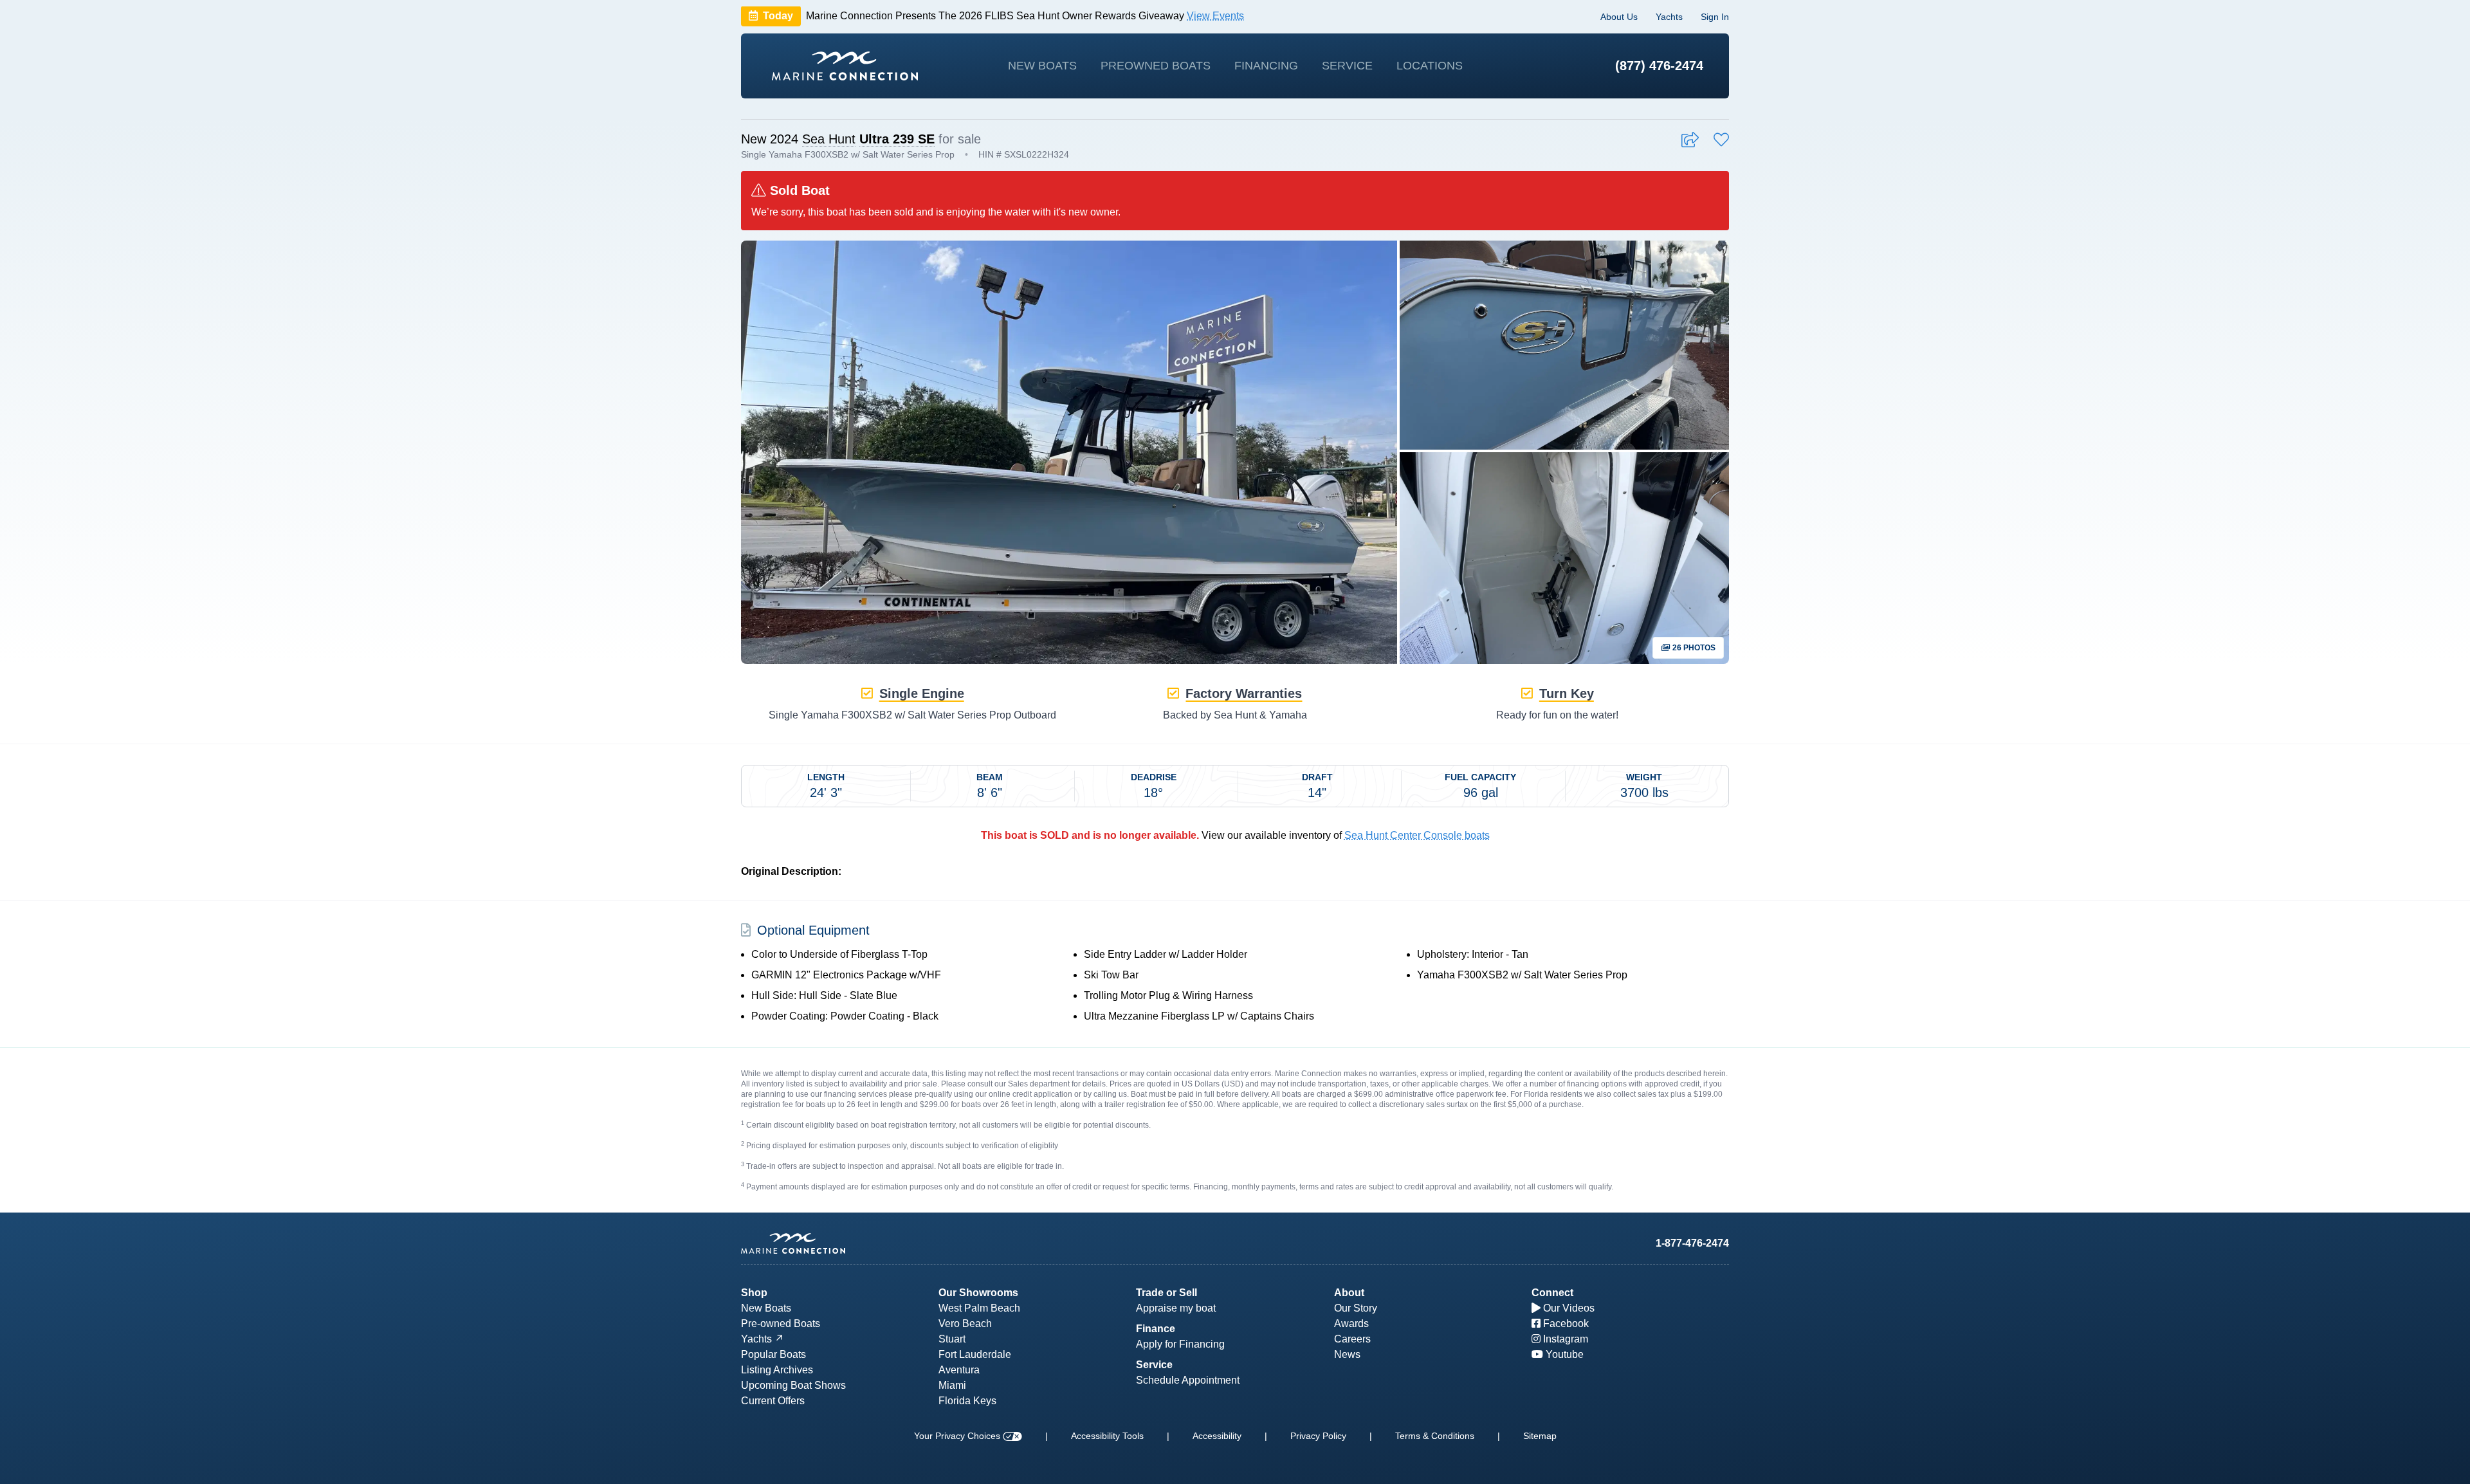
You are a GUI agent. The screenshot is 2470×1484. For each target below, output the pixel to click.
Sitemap (1540, 1436)
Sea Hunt (829, 139)
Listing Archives (777, 1370)
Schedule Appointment (1188, 1380)
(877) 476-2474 (1659, 66)
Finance (1156, 1329)
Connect (1552, 1293)
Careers (1352, 1339)
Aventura (959, 1370)
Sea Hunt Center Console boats (1417, 835)
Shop (754, 1293)
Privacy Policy (1318, 1436)
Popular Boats (773, 1354)
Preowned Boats (1156, 66)
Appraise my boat (1176, 1308)
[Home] (845, 66)
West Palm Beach (979, 1308)
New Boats (1042, 66)
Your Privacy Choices (958, 1436)
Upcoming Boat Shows (793, 1385)
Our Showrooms (978, 1293)
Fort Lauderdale (975, 1354)
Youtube (1563, 1354)
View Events (1215, 16)
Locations (1430, 66)
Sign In (1715, 17)
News (1347, 1354)
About (1349, 1293)
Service (1347, 66)
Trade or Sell (1166, 1293)
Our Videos (1568, 1308)
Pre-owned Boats (781, 1324)
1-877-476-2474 (1692, 1243)
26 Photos (1693, 648)
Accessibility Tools (1107, 1436)
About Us (1619, 17)
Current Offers (773, 1401)
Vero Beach (965, 1324)
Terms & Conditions (1435, 1436)
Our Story (1356, 1308)
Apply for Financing (1180, 1344)
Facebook (1565, 1324)
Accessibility (1217, 1436)
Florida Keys (967, 1401)
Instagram (1564, 1339)
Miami (952, 1385)
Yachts (1669, 17)
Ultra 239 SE (897, 139)
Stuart (952, 1339)
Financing (1266, 66)
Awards (1351, 1324)
